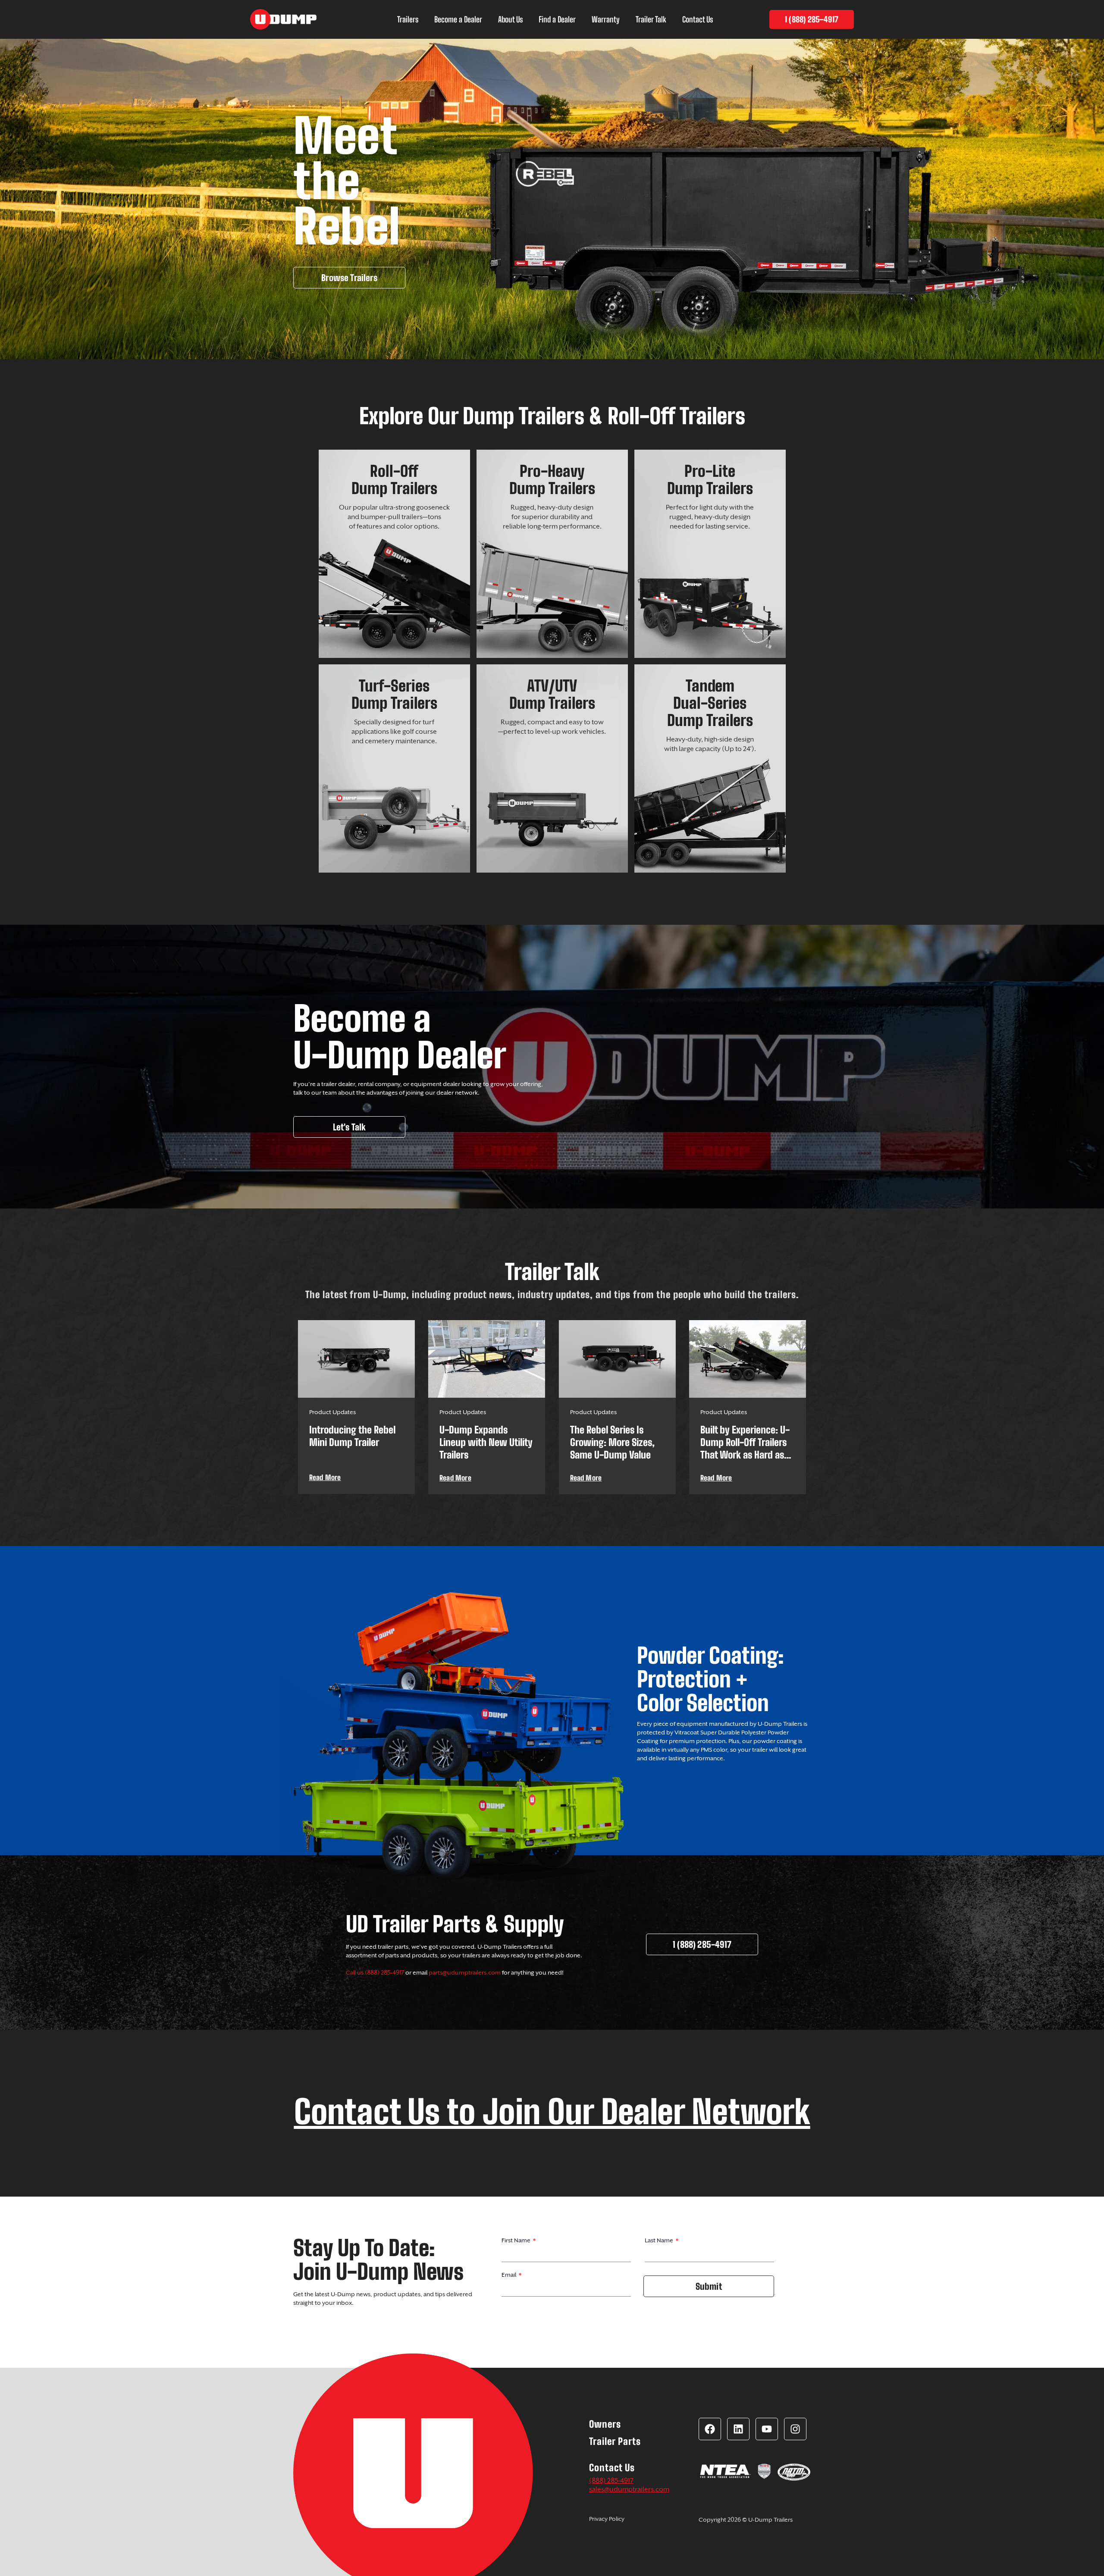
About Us (510, 19)
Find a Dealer (557, 19)
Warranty (606, 19)
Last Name (660, 2240)
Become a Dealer (458, 19)
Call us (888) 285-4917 (375, 1972)
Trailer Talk (651, 19)
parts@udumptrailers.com (465, 1972)
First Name (517, 2240)
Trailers (408, 19)
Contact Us (698, 19)
